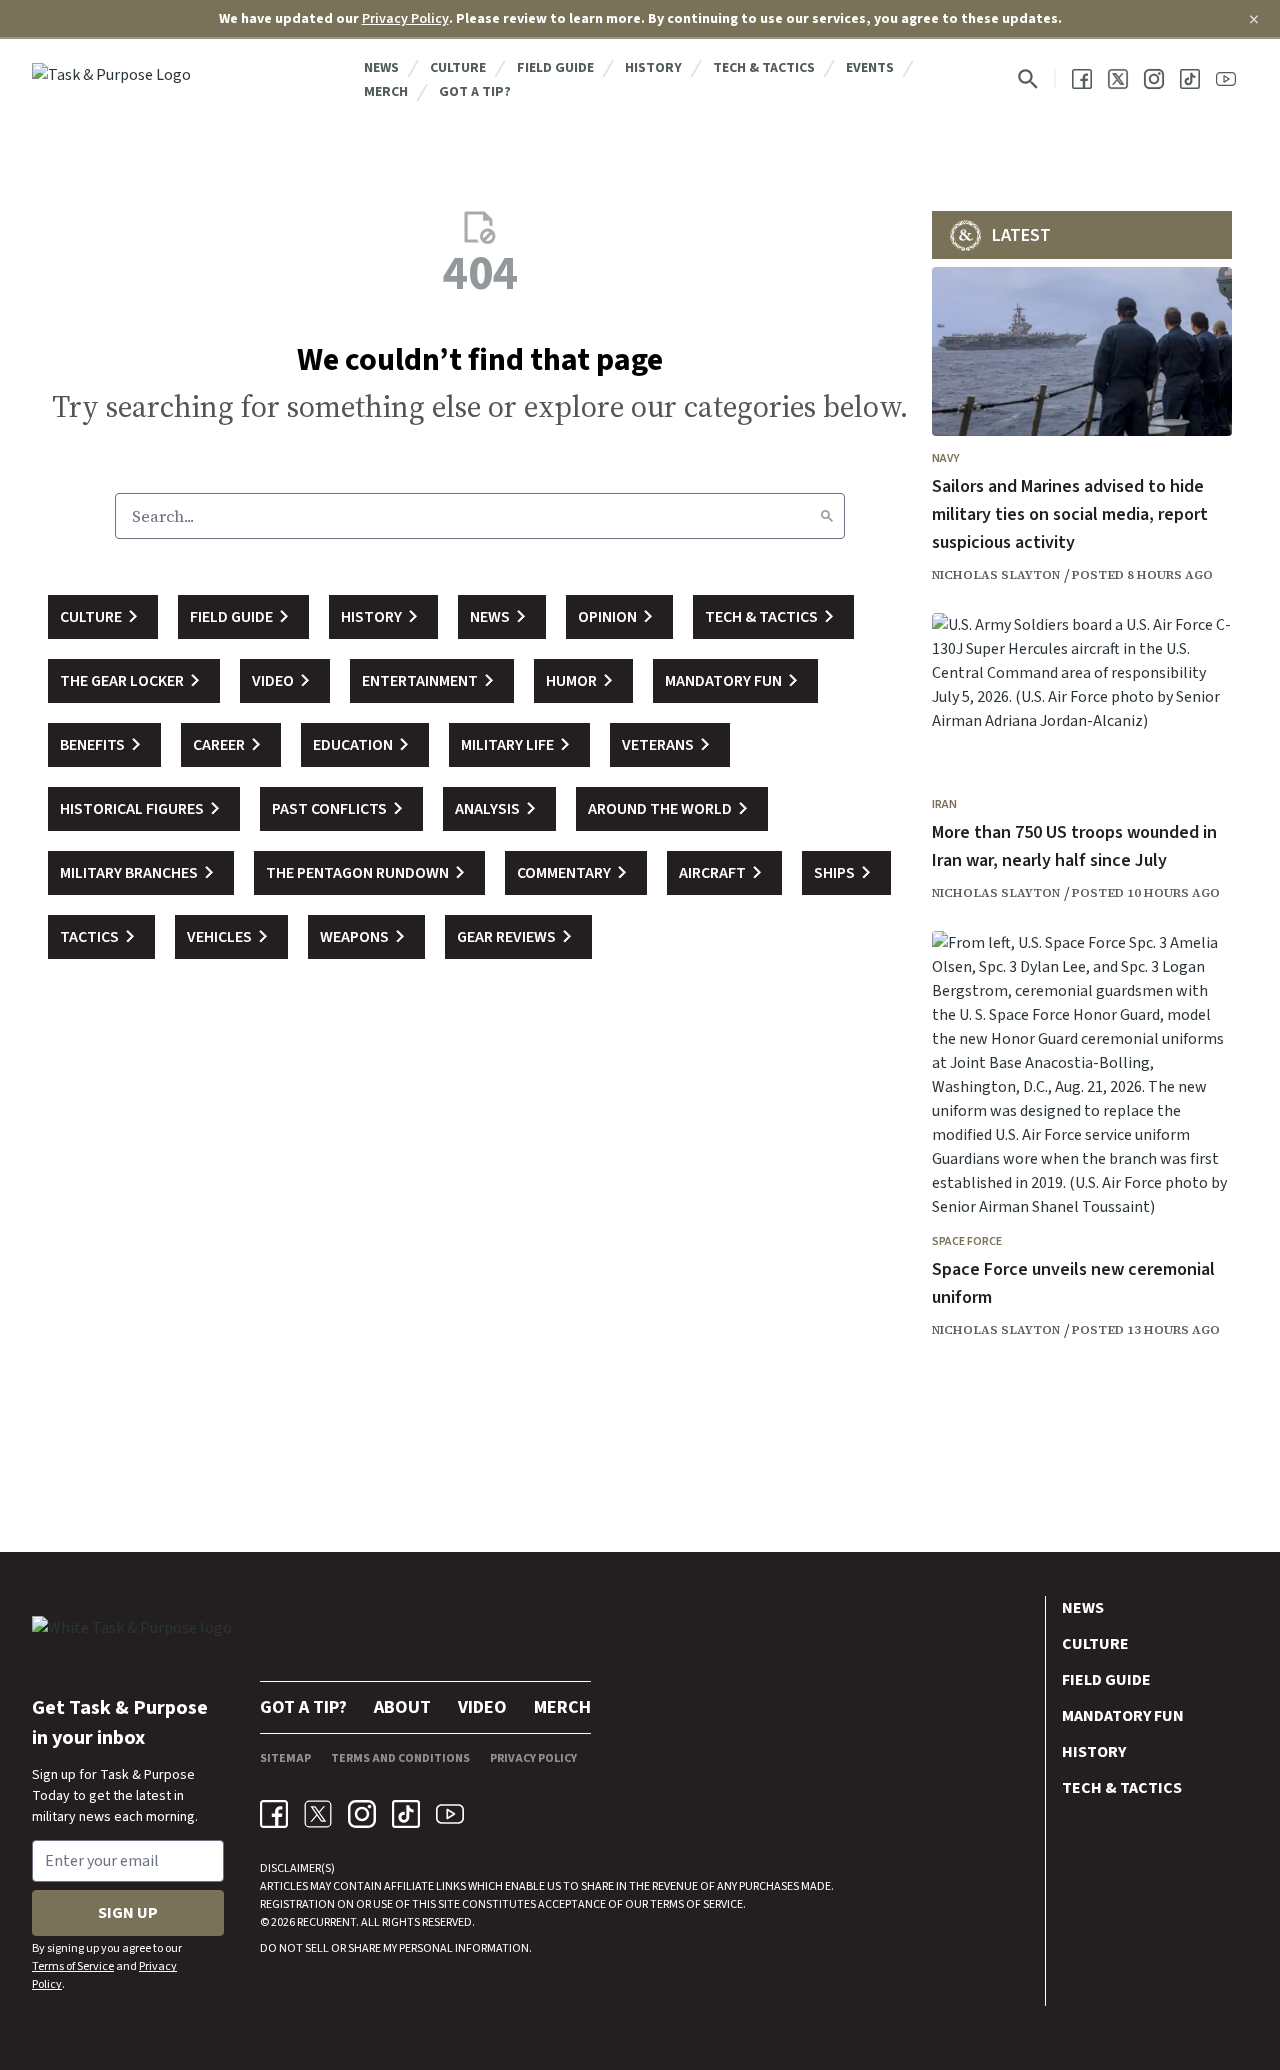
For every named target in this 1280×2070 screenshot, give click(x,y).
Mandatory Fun (1123, 1716)
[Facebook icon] (274, 1814)
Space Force (967, 1241)
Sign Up (128, 1913)
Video (482, 1707)
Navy (945, 458)
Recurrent (325, 1922)
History (653, 68)
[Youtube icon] (450, 1814)
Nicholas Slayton (996, 575)
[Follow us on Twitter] (1118, 79)
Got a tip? (475, 92)
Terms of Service (73, 1966)
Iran (944, 804)
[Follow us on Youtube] (1226, 79)
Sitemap (285, 1758)
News (381, 68)
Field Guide (555, 68)
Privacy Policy (405, 19)
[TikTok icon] (406, 1814)
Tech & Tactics (764, 68)
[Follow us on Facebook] (1082, 79)
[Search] (827, 516)
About (402, 1707)
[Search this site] (1028, 79)
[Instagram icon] (362, 1814)
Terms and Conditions (400, 1758)
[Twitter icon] (318, 1814)
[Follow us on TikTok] (1190, 79)
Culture (458, 68)
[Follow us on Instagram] (1154, 79)
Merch (386, 92)
